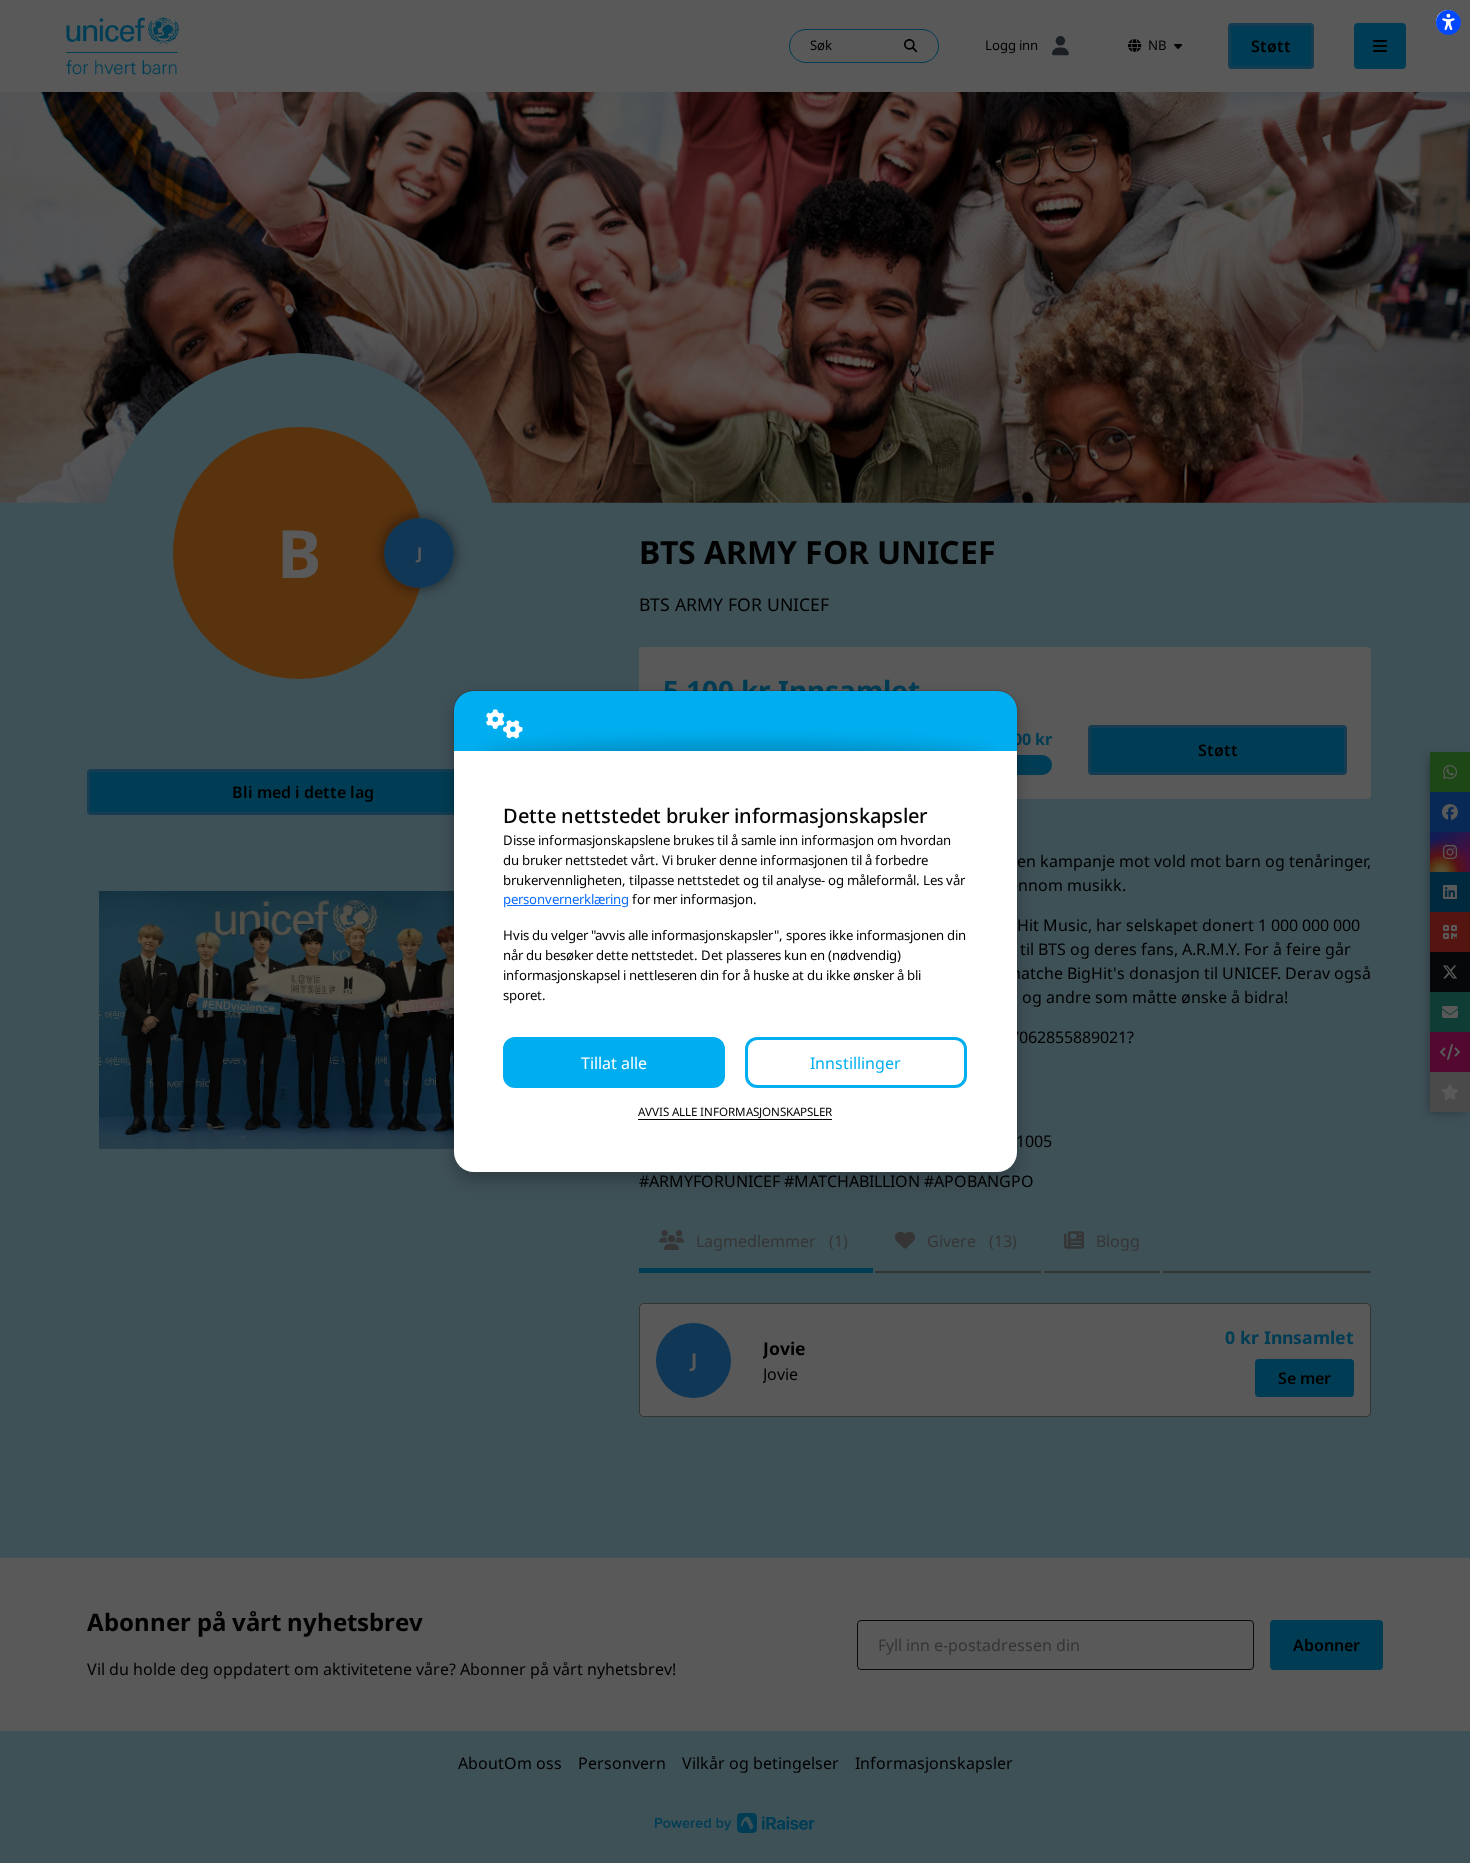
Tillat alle (614, 1063)
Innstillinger (855, 1063)
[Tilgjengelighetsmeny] (1448, 22)
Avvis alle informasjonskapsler (735, 1111)
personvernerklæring (566, 899)
